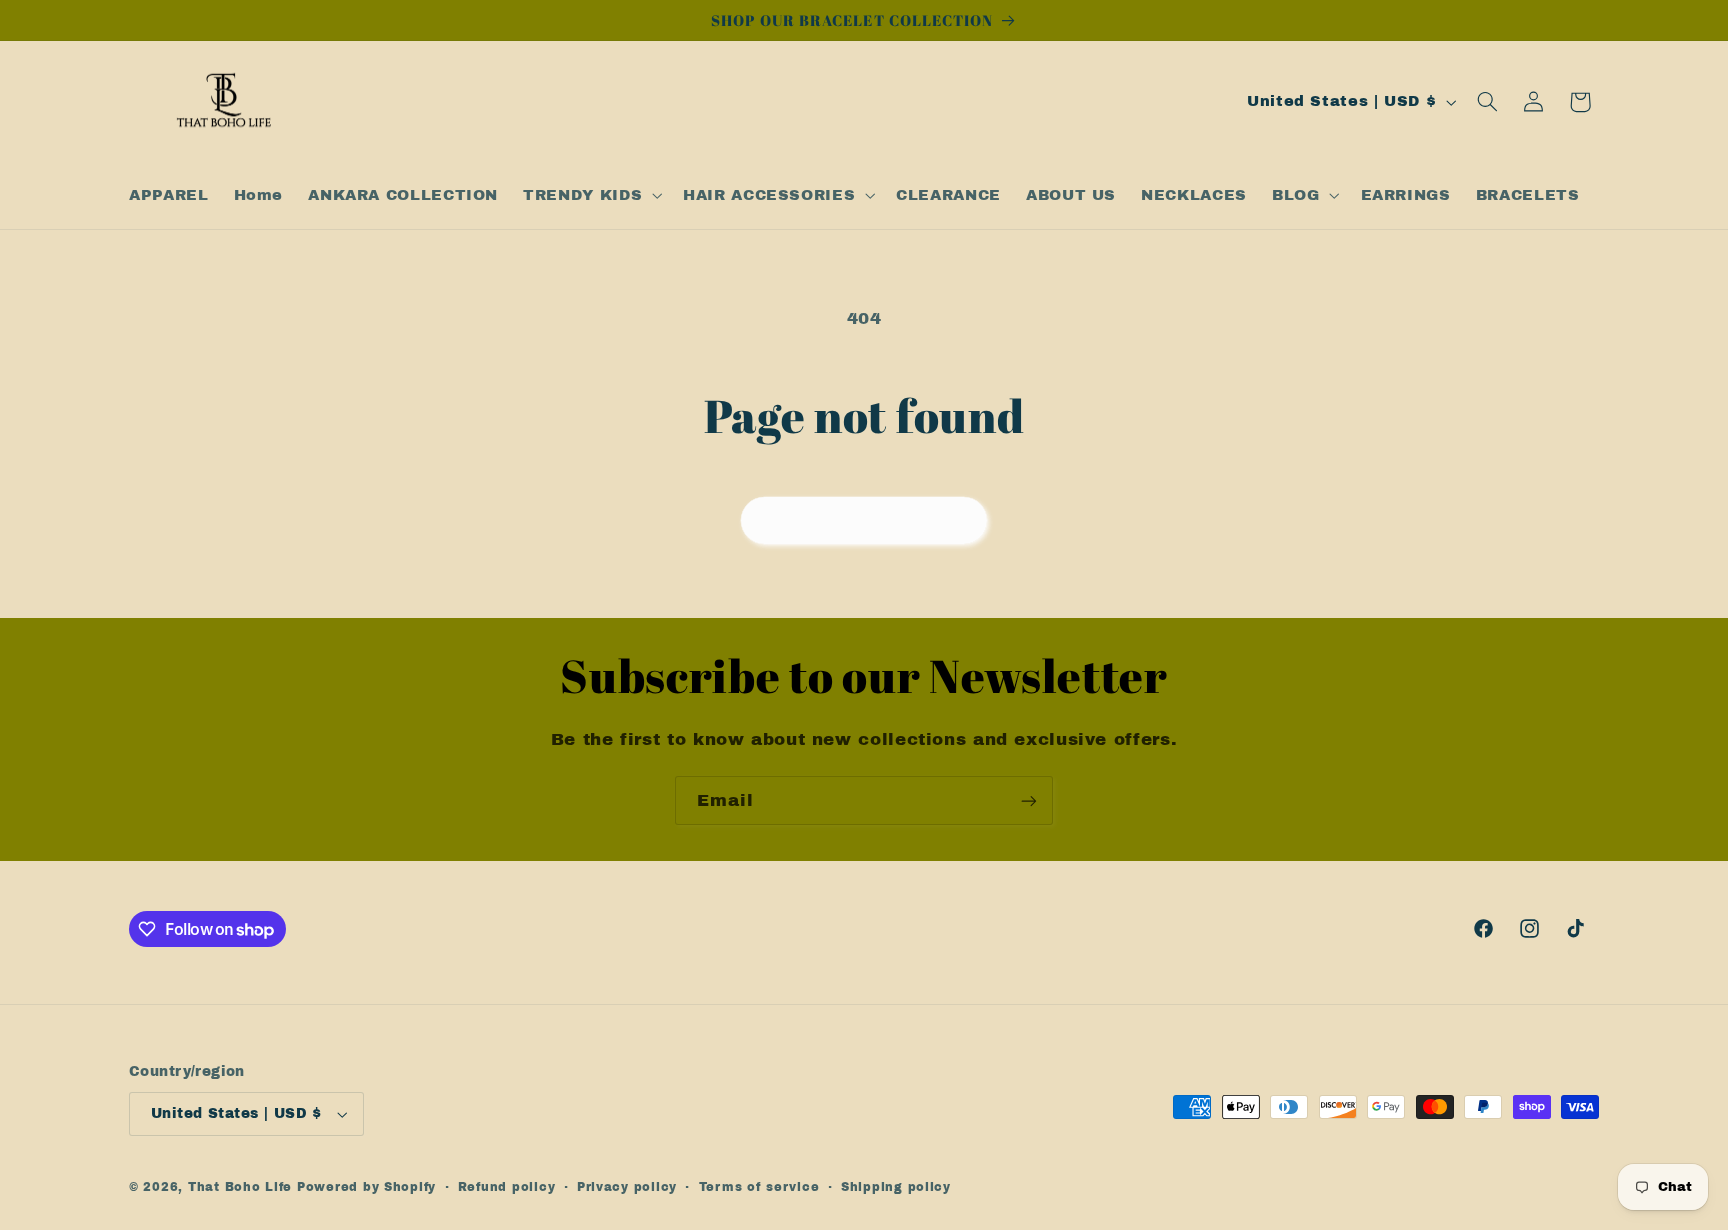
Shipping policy (896, 1187)
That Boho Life (240, 1187)
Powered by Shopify (366, 1187)
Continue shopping (864, 519)
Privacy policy (627, 1187)
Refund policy (507, 1187)
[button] (591, 195)
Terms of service (759, 1187)
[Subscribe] (1029, 800)
